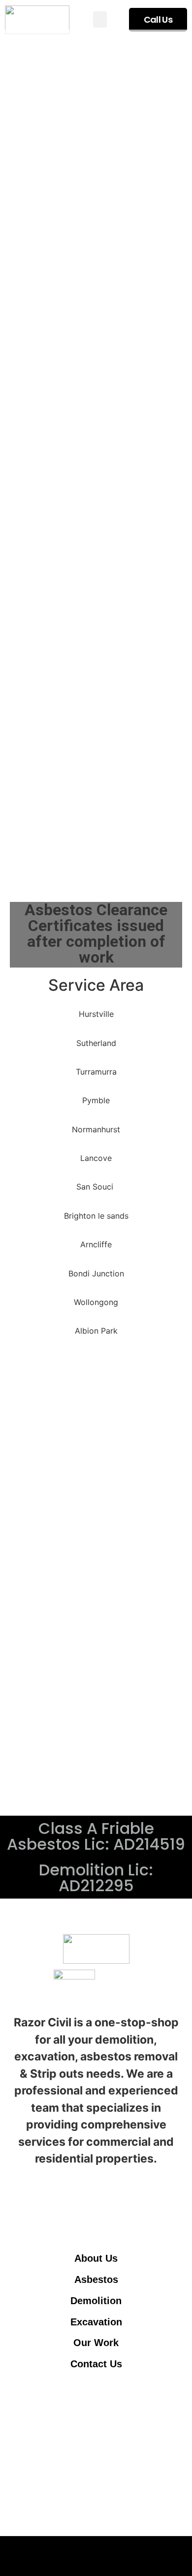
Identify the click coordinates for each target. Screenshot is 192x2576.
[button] (100, 19)
